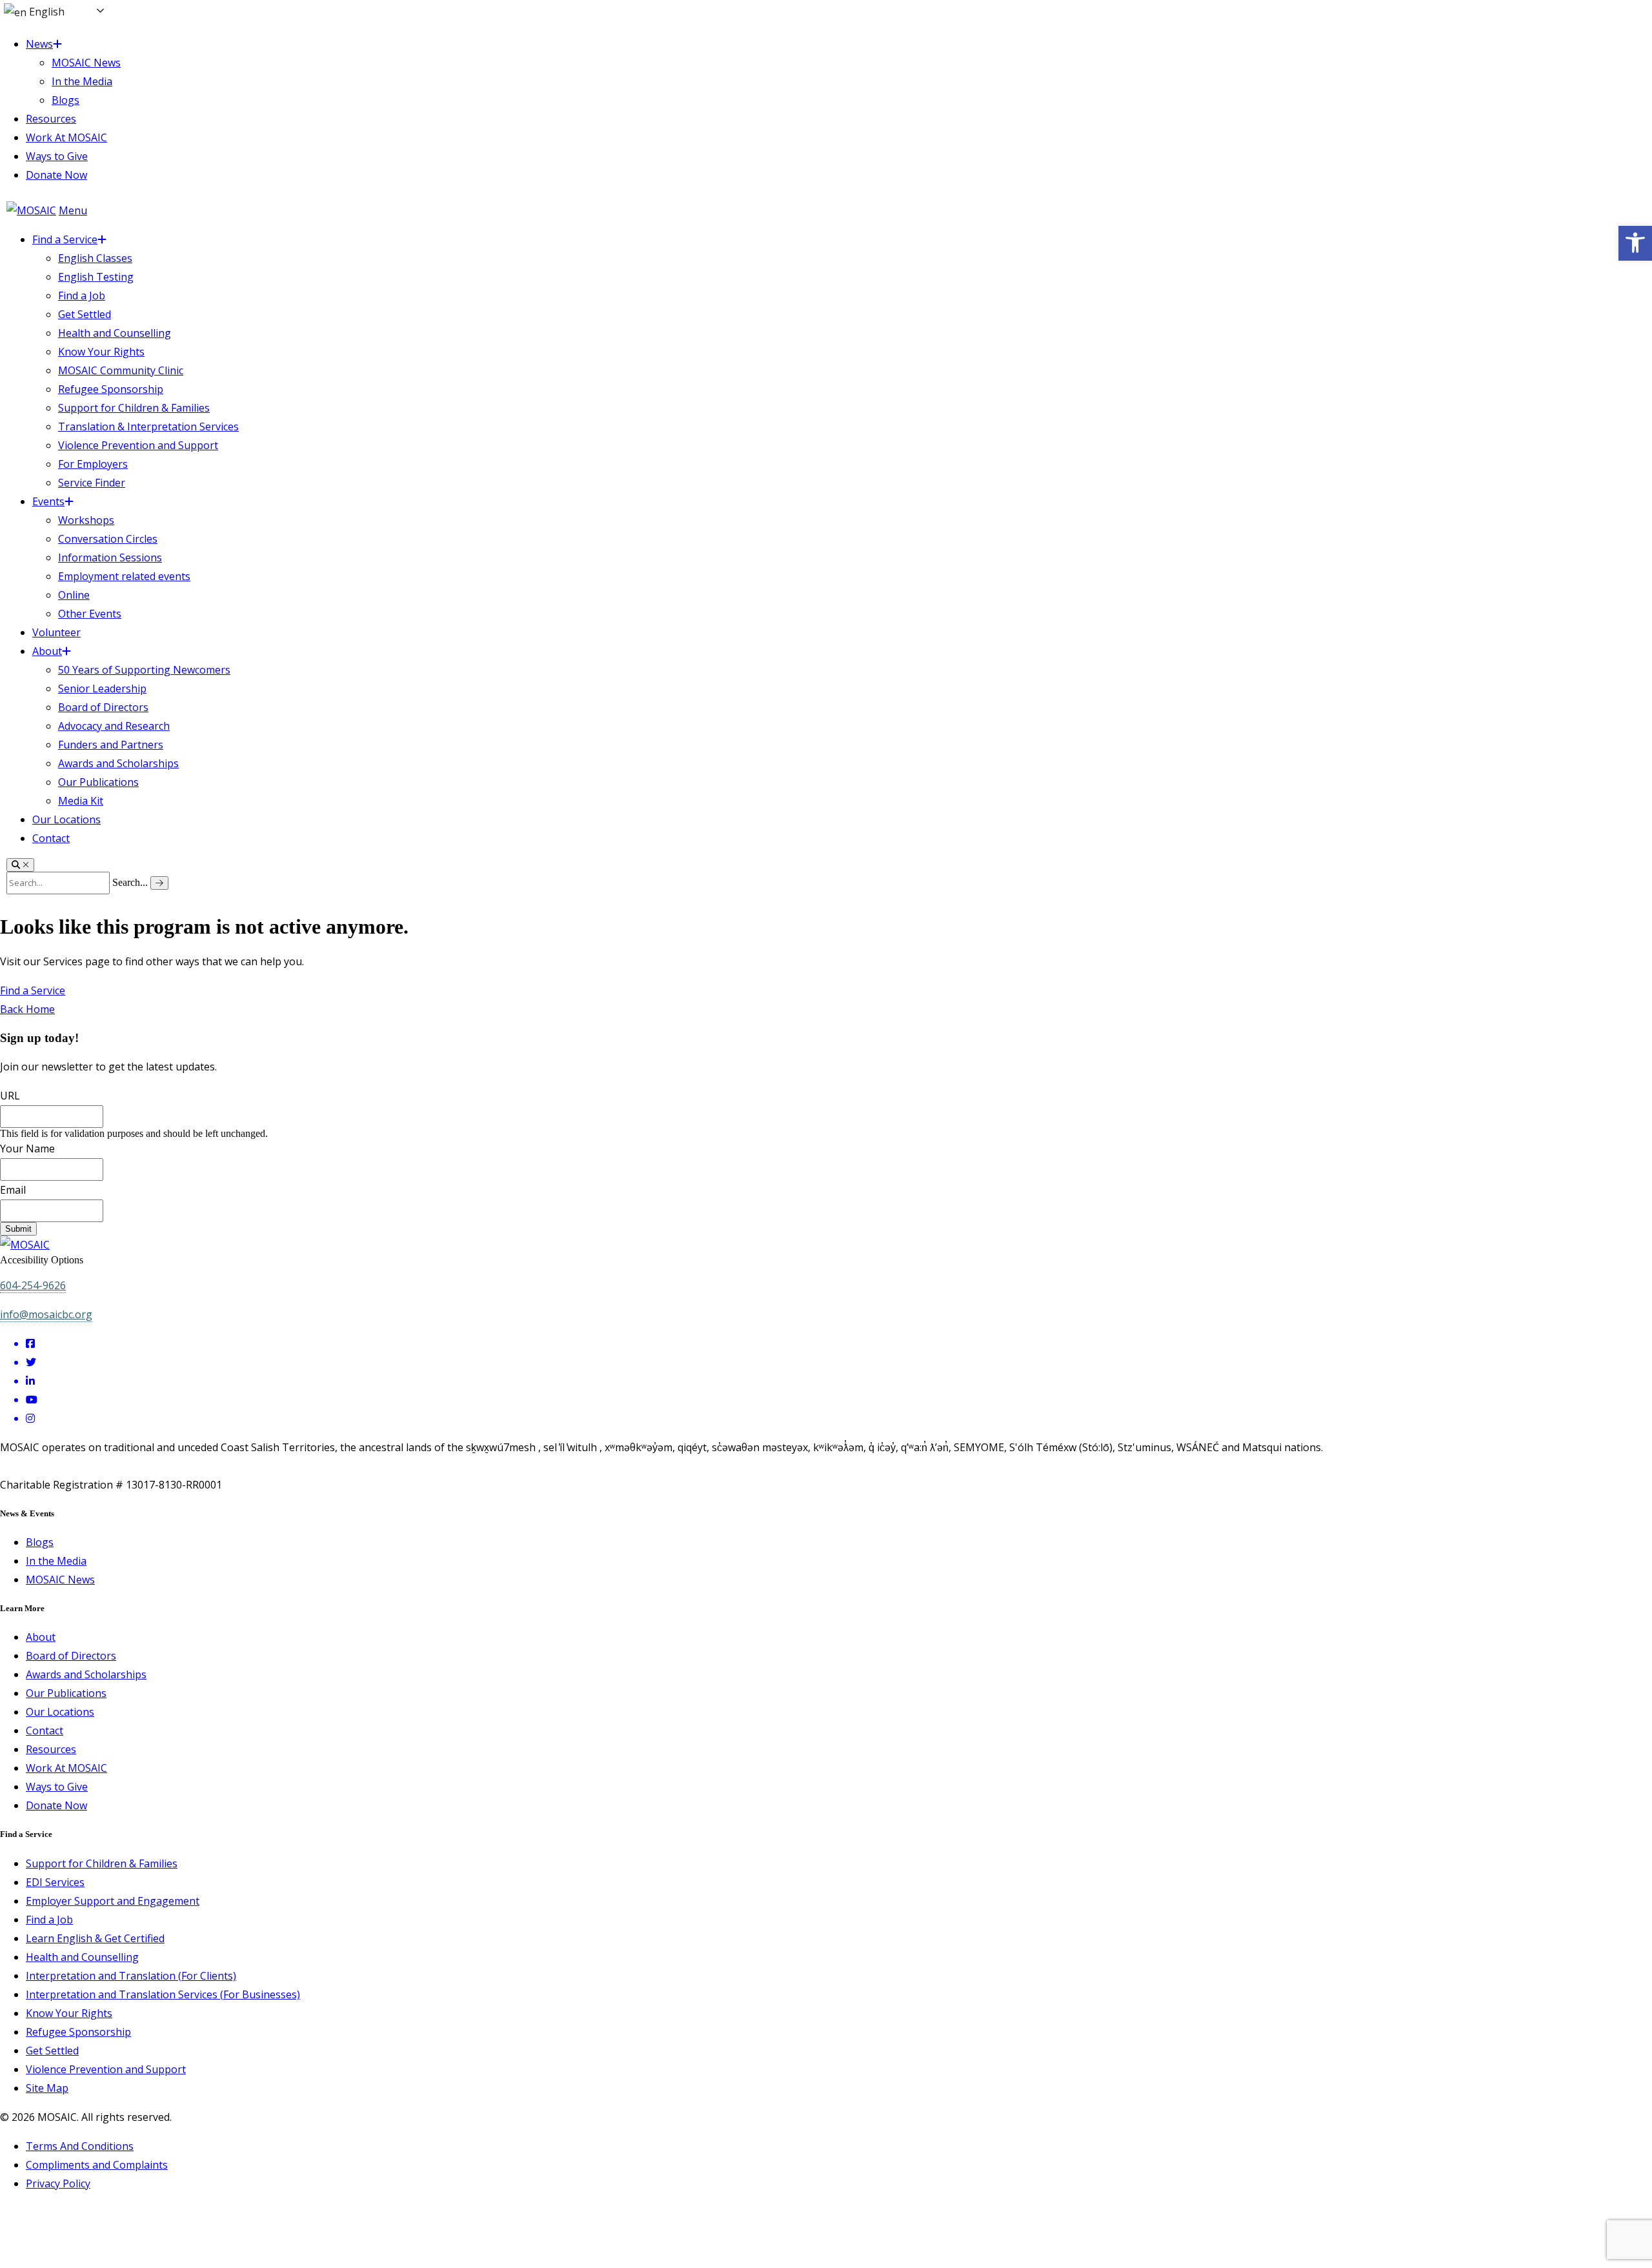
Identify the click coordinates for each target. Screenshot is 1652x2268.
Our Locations (66, 819)
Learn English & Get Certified (95, 1938)
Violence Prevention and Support (138, 445)
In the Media (82, 81)
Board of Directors (103, 707)
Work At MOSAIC (66, 137)
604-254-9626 (33, 1285)
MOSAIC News (86, 63)
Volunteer (56, 632)
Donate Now (56, 175)
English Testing (96, 277)
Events (48, 501)
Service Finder (92, 483)
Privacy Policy (58, 2183)
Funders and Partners (111, 745)
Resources (51, 119)
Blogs (65, 100)
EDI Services (55, 1882)
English (45, 12)
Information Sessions (110, 557)
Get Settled (85, 314)
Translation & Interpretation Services (148, 427)
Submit (18, 1229)
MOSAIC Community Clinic (121, 370)
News (39, 44)
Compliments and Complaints (97, 2165)
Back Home (27, 1009)
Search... (130, 882)
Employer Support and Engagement (113, 1901)
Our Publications (98, 782)
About (47, 651)
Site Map (47, 2088)
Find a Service (65, 239)
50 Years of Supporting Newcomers (144, 670)
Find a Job (82, 296)
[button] (1635, 243)
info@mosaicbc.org (46, 1314)
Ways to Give (57, 156)
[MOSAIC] (31, 210)
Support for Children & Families (134, 408)
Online (74, 595)
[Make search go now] (159, 883)
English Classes (95, 258)
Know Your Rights (101, 352)
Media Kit (81, 801)
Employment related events (124, 576)
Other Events (90, 614)
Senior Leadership (102, 688)
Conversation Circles (108, 539)
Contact (51, 838)
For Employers (93, 464)
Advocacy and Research (114, 726)
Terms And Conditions (80, 2146)
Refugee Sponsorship (111, 389)
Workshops (86, 520)
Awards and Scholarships (118, 763)
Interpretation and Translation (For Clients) (131, 1976)
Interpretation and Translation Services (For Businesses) (163, 1994)
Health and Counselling (115, 333)
